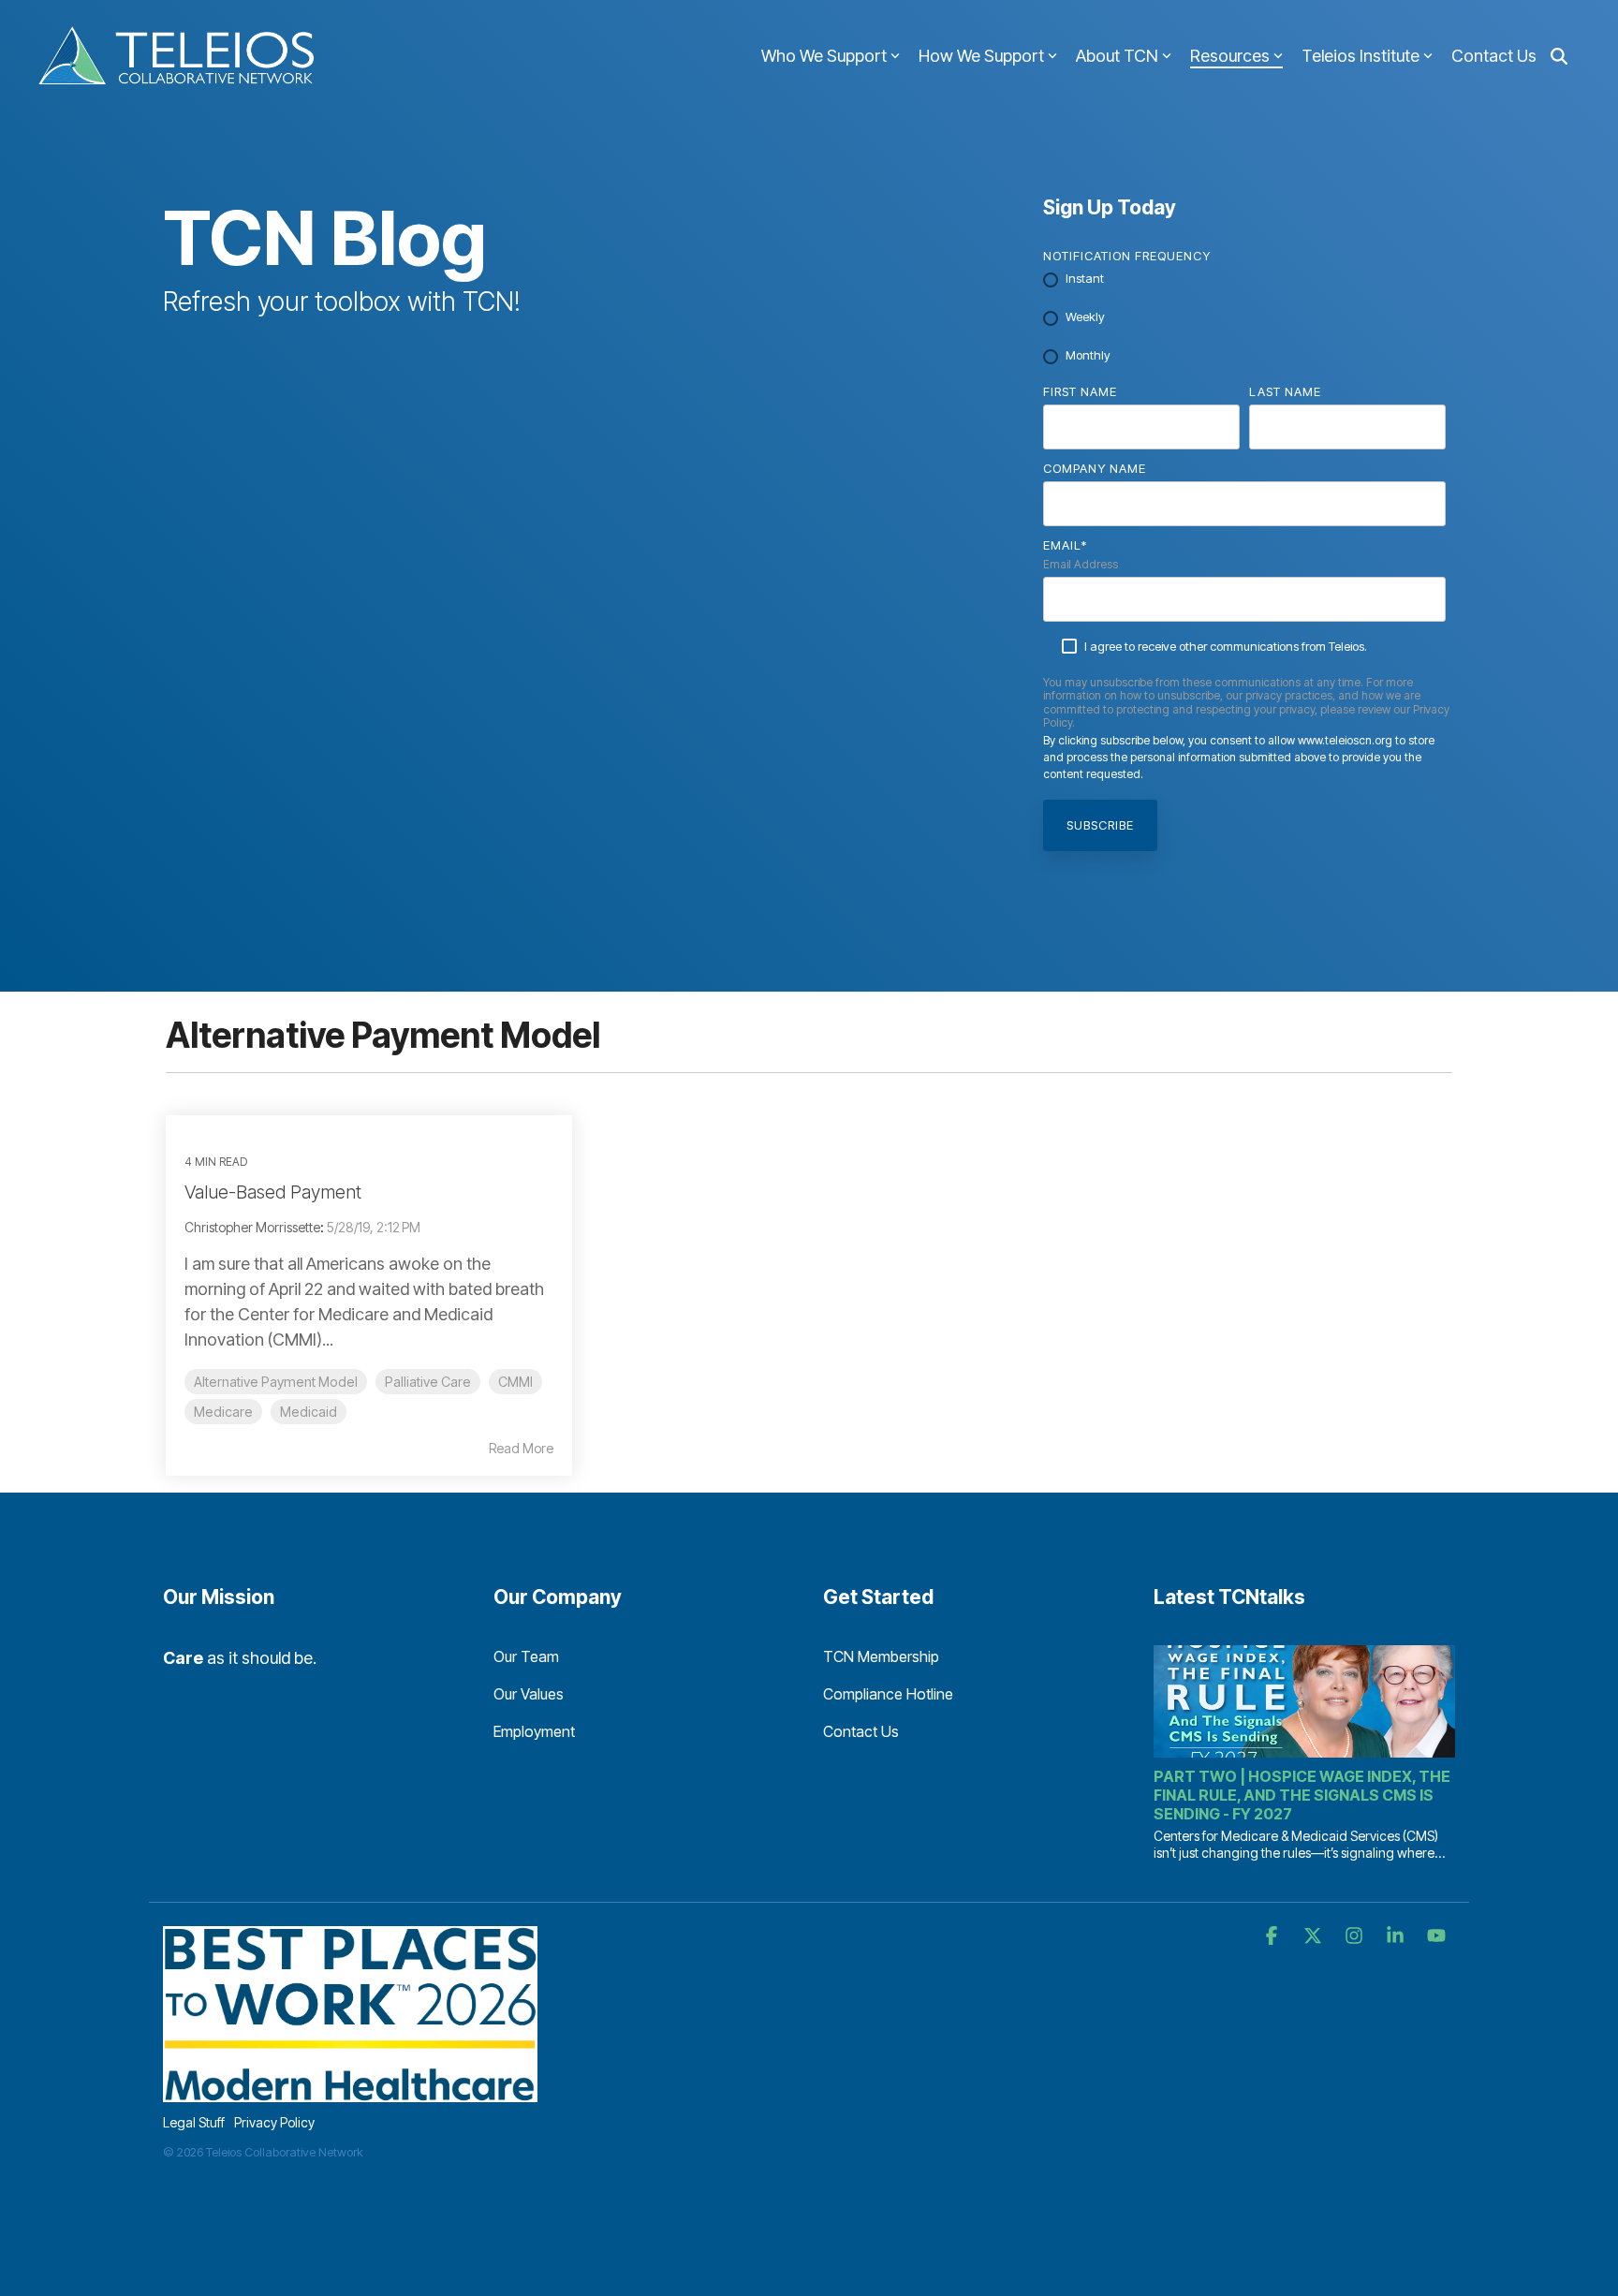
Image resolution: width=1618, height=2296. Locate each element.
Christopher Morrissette (252, 1227)
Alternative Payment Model (276, 1382)
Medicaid (309, 1412)
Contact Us (1494, 56)
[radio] (1244, 280)
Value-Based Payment (273, 1192)
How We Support (981, 56)
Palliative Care (428, 1382)
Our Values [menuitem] (529, 1694)
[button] (1273, 1936)
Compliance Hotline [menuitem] (888, 1694)
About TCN (1117, 56)
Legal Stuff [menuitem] (194, 2122)
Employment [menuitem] (534, 1731)
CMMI (515, 1382)
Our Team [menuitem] (526, 1656)
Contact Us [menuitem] (861, 1731)
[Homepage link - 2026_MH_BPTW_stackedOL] (350, 2091)
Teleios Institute (1361, 56)
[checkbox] (1244, 318)
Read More (521, 1449)
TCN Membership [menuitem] (881, 1656)
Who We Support (824, 56)
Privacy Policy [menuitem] (274, 2122)
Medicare (223, 1412)
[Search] (1559, 57)
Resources (1230, 56)
